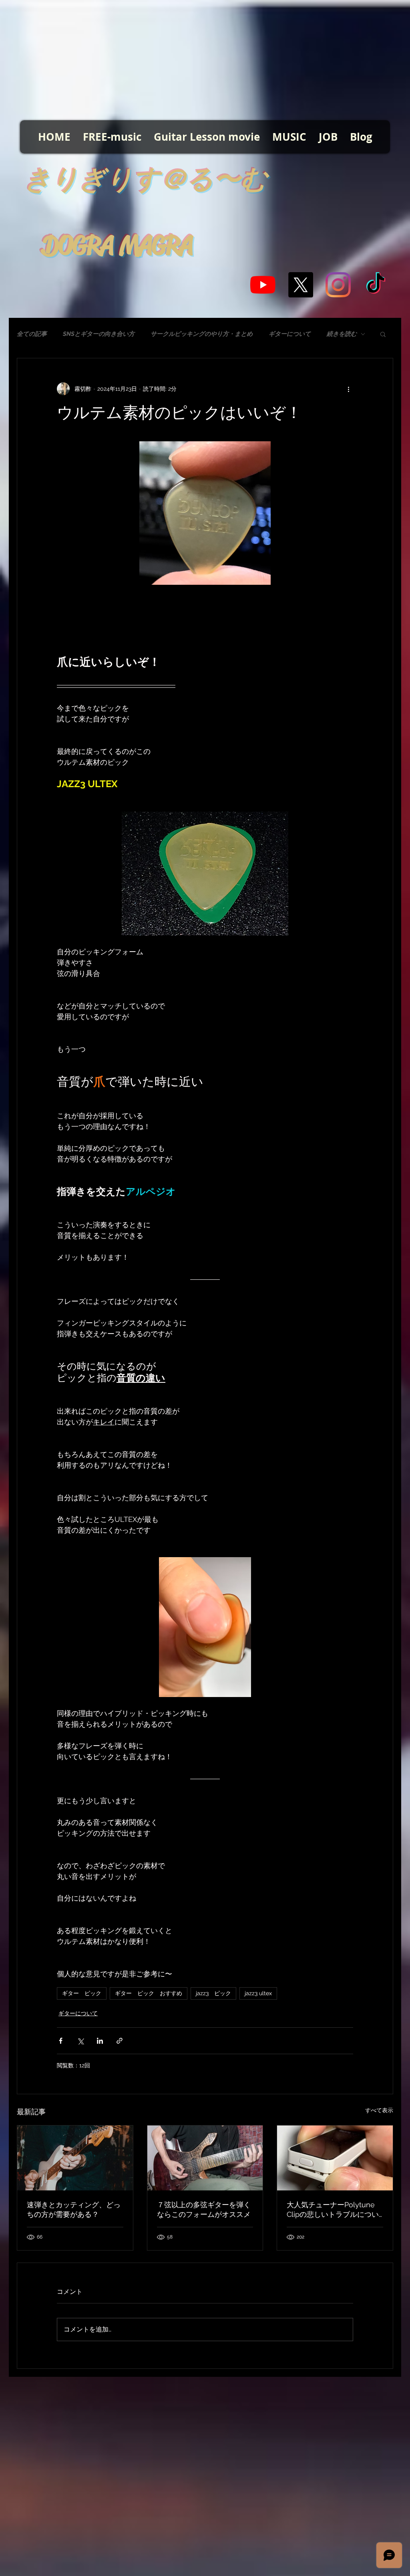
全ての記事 (32, 334)
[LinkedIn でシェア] (100, 2041)
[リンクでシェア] (120, 2041)
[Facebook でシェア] (61, 2041)
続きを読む (342, 334)
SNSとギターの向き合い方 (99, 334)
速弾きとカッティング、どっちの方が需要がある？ (74, 2209)
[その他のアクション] (348, 389)
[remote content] (205, 614)
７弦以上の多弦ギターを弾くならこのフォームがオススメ (204, 2209)
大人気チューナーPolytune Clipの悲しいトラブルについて (333, 2210)
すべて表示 (379, 2110)
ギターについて (290, 334)
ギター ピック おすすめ (149, 1993)
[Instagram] (338, 285)
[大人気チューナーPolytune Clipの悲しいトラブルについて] (335, 2158)
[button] (383, 334)
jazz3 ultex (258, 1993)
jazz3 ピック (213, 1993)
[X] (300, 285)
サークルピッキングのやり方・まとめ (202, 334)
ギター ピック (82, 1993)
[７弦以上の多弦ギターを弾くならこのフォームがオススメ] (205, 2158)
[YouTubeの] (263, 285)
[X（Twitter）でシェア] (80, 2041)
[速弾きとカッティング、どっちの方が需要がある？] (75, 2158)
